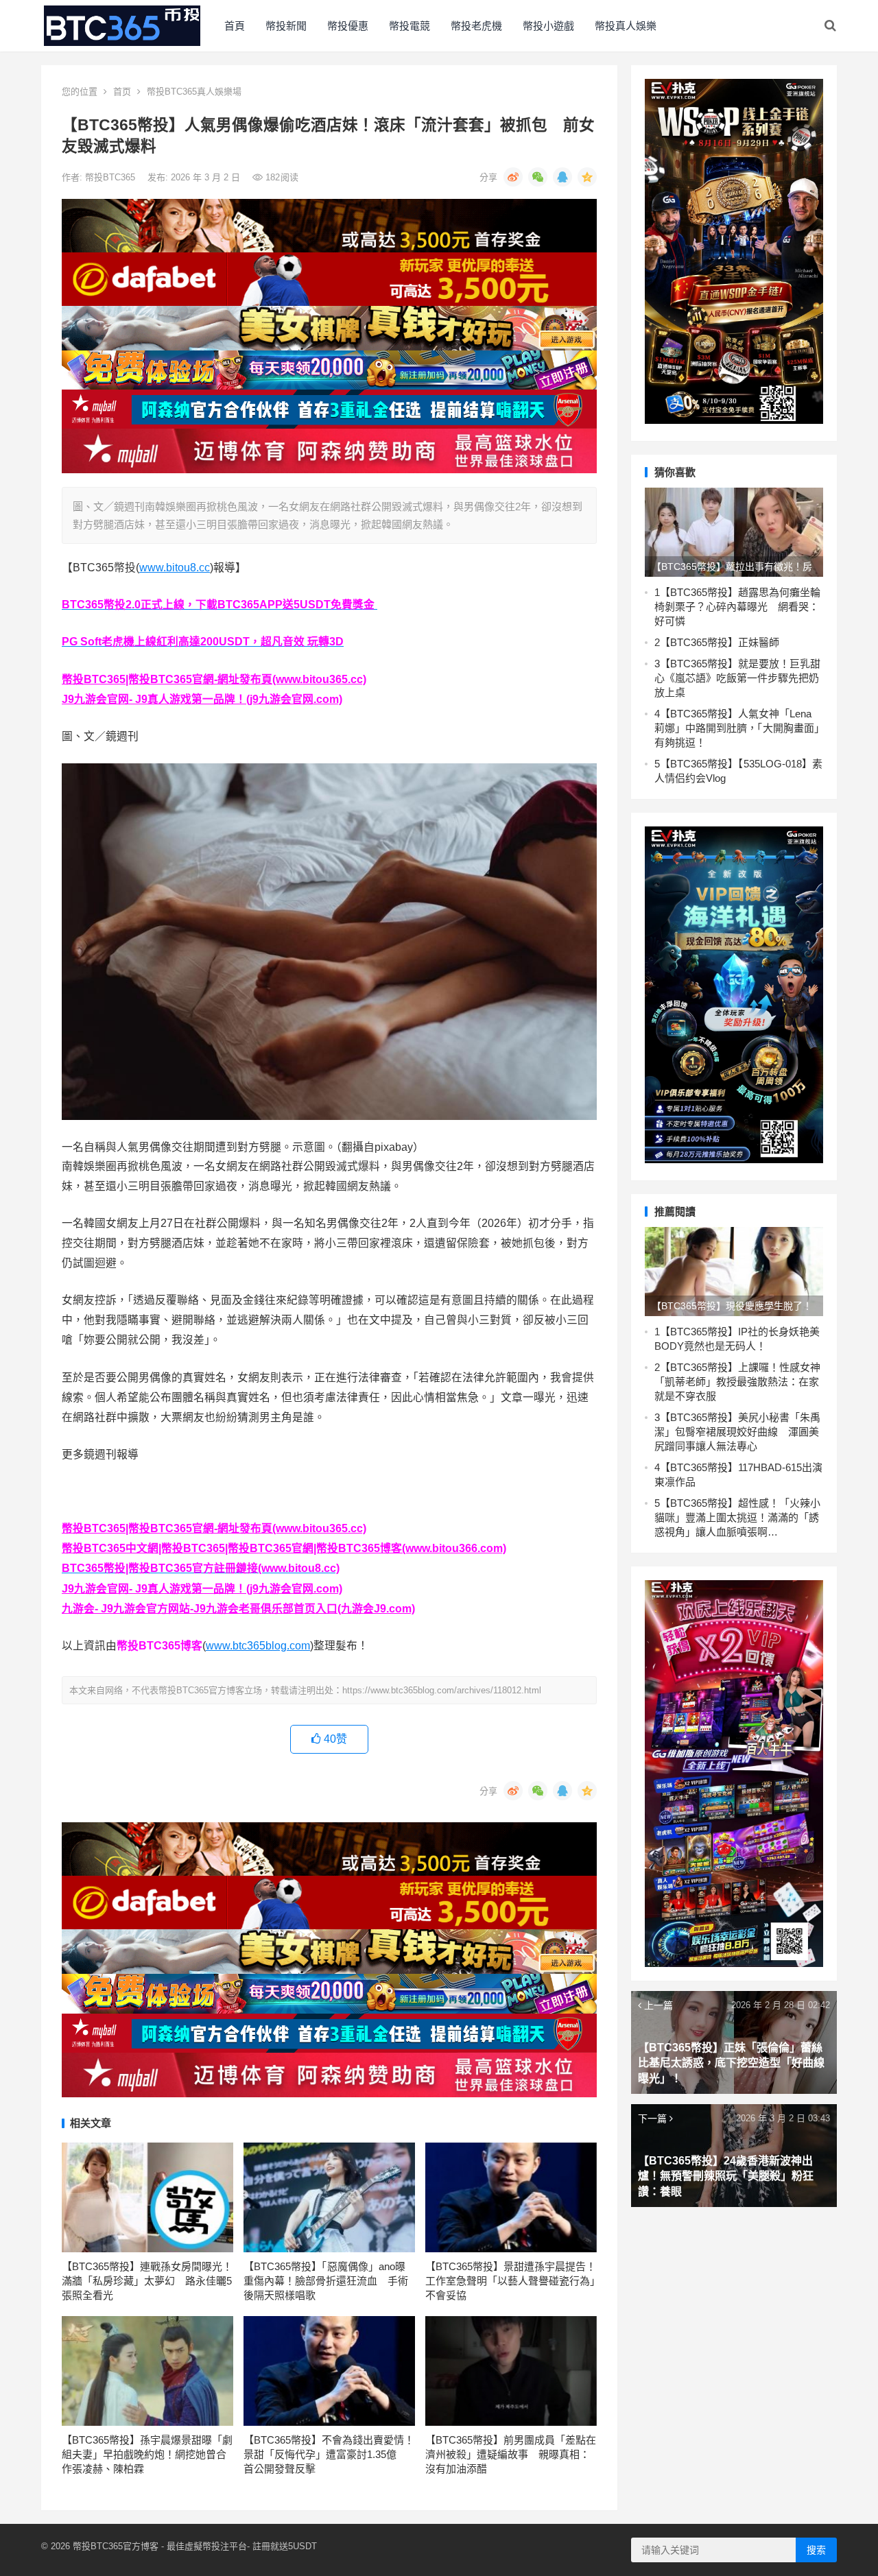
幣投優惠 (348, 26)
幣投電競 (410, 26)
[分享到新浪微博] (513, 177)
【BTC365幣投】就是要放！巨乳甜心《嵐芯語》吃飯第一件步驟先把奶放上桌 (737, 678)
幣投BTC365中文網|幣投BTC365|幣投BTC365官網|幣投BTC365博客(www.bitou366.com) (284, 1548)
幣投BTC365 (111, 177)
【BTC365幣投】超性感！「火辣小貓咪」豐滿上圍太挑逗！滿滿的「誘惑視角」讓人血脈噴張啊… (737, 1517)
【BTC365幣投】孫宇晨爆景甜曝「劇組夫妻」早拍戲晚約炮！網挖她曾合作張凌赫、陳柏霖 (147, 2454)
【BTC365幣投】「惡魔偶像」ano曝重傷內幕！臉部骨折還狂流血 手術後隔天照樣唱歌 (326, 2281)
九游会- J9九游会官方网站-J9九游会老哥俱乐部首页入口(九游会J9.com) (238, 1609)
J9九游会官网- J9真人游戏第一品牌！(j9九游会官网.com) (202, 699)
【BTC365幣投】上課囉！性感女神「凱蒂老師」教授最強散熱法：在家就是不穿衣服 (737, 1382)
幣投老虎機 (476, 26)
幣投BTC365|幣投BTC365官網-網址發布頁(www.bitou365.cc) (214, 679)
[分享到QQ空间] (587, 177)
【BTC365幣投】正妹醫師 (720, 642)
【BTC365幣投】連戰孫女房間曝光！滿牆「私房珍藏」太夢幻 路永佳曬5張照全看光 (147, 2281)
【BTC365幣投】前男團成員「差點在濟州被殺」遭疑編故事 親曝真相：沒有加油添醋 (511, 2454)
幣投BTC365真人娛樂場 (194, 92)
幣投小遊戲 (548, 26)
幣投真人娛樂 (626, 26)
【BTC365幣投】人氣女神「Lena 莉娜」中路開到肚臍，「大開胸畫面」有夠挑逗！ (737, 728)
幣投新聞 (286, 26)
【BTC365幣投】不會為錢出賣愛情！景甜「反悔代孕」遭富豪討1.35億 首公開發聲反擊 (329, 2454)
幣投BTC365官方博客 (116, 2546)
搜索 (816, 2550)
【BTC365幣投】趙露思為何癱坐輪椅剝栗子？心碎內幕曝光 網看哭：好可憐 (737, 607)
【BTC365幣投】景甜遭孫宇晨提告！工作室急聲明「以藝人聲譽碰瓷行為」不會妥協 (511, 2281)
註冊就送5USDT (285, 2546)
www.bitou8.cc (175, 568)
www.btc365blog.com (258, 1646)
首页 (122, 92)
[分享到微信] (538, 177)
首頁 (235, 26)
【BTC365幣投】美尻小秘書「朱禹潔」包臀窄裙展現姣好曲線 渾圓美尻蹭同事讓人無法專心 (737, 1432)
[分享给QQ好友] (562, 177)
